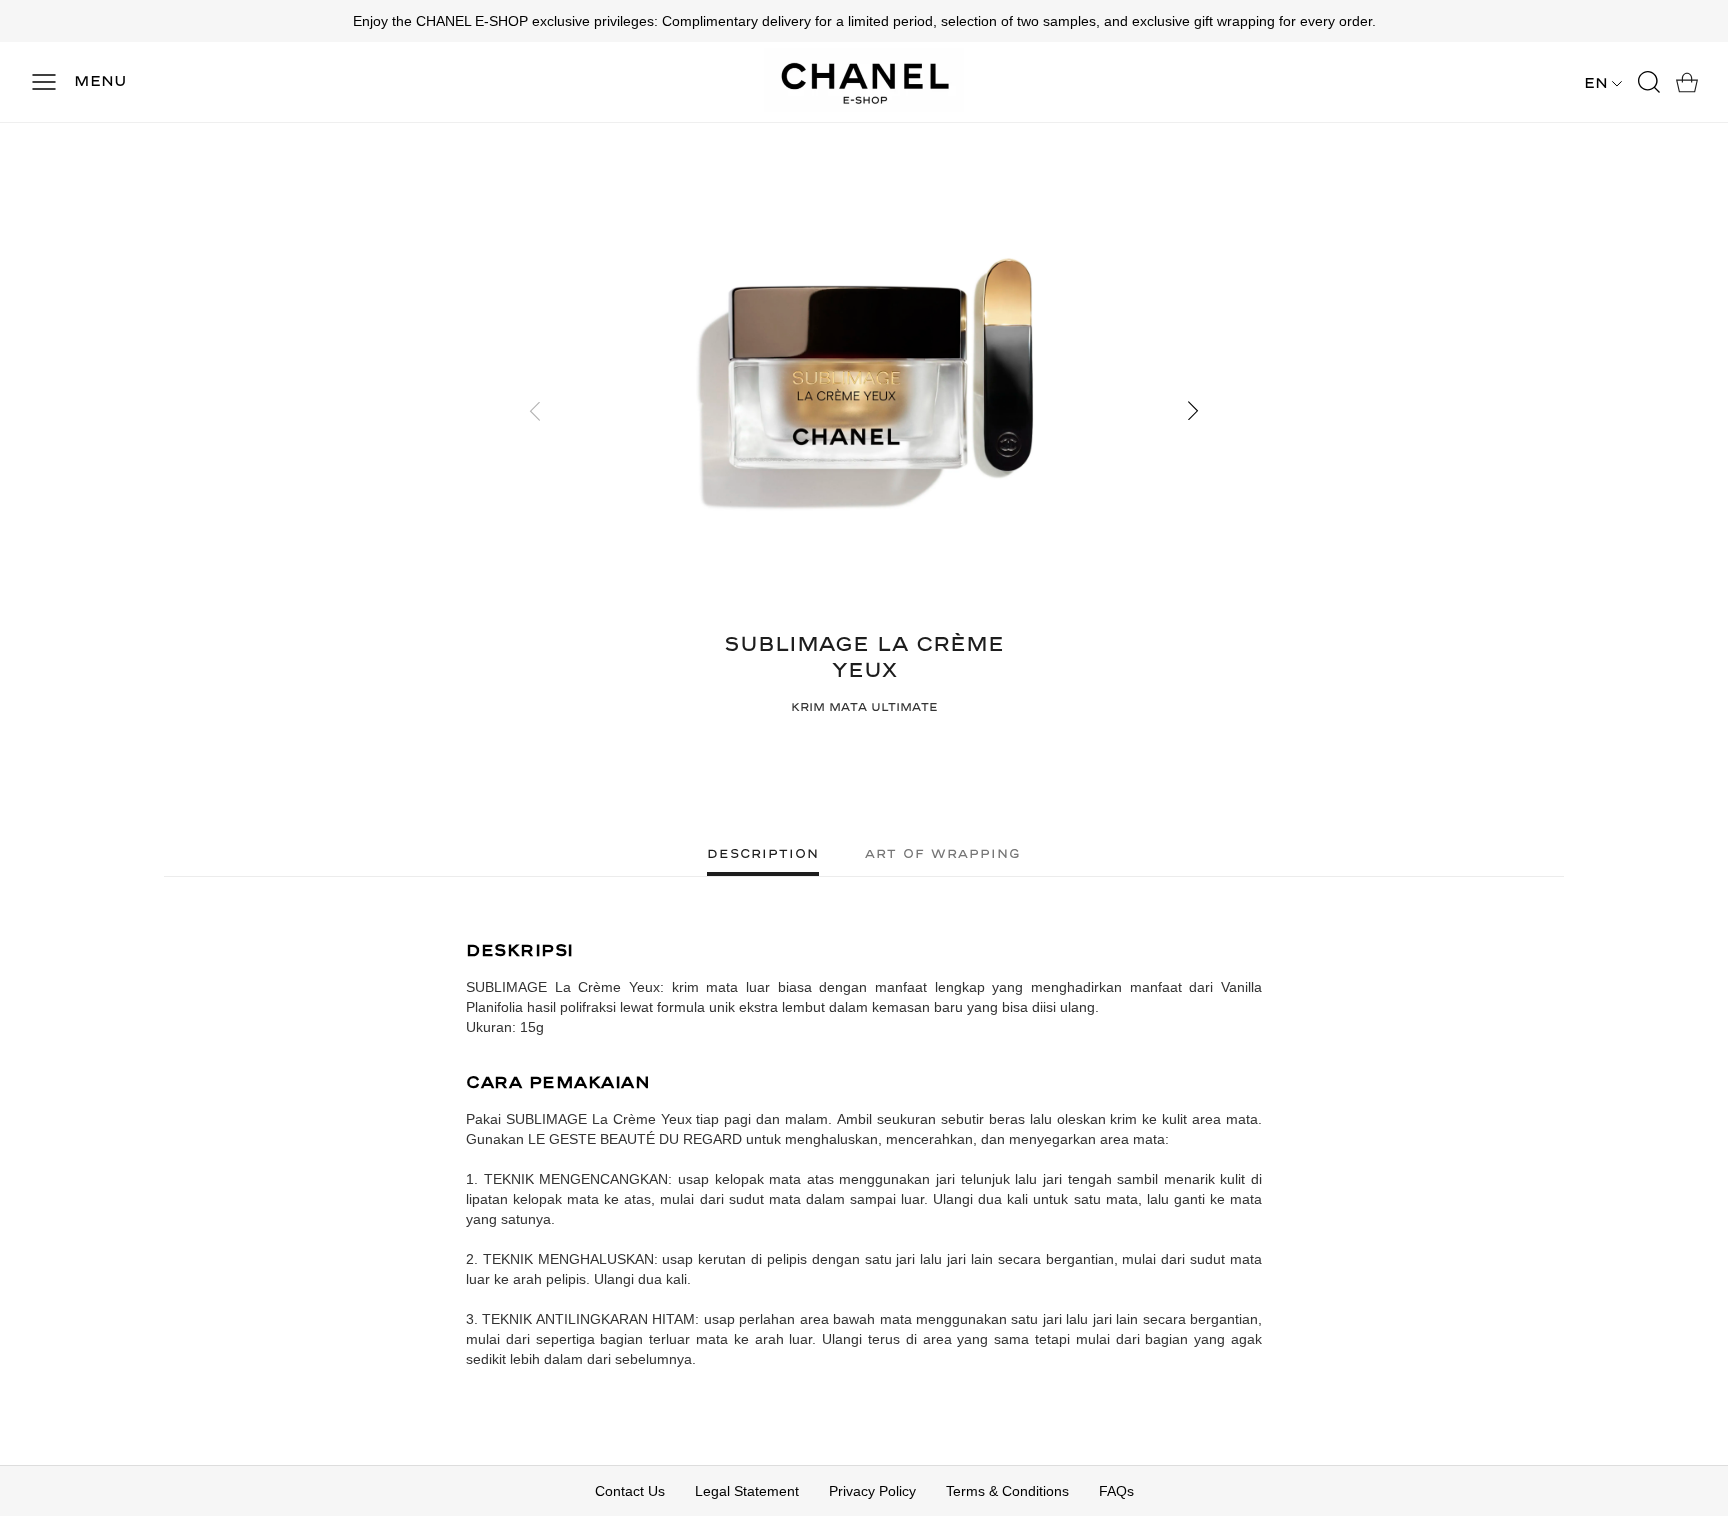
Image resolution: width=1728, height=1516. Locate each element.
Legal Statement (747, 1491)
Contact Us (630, 1491)
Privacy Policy (872, 1491)
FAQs (1116, 1491)
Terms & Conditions (1007, 1491)
